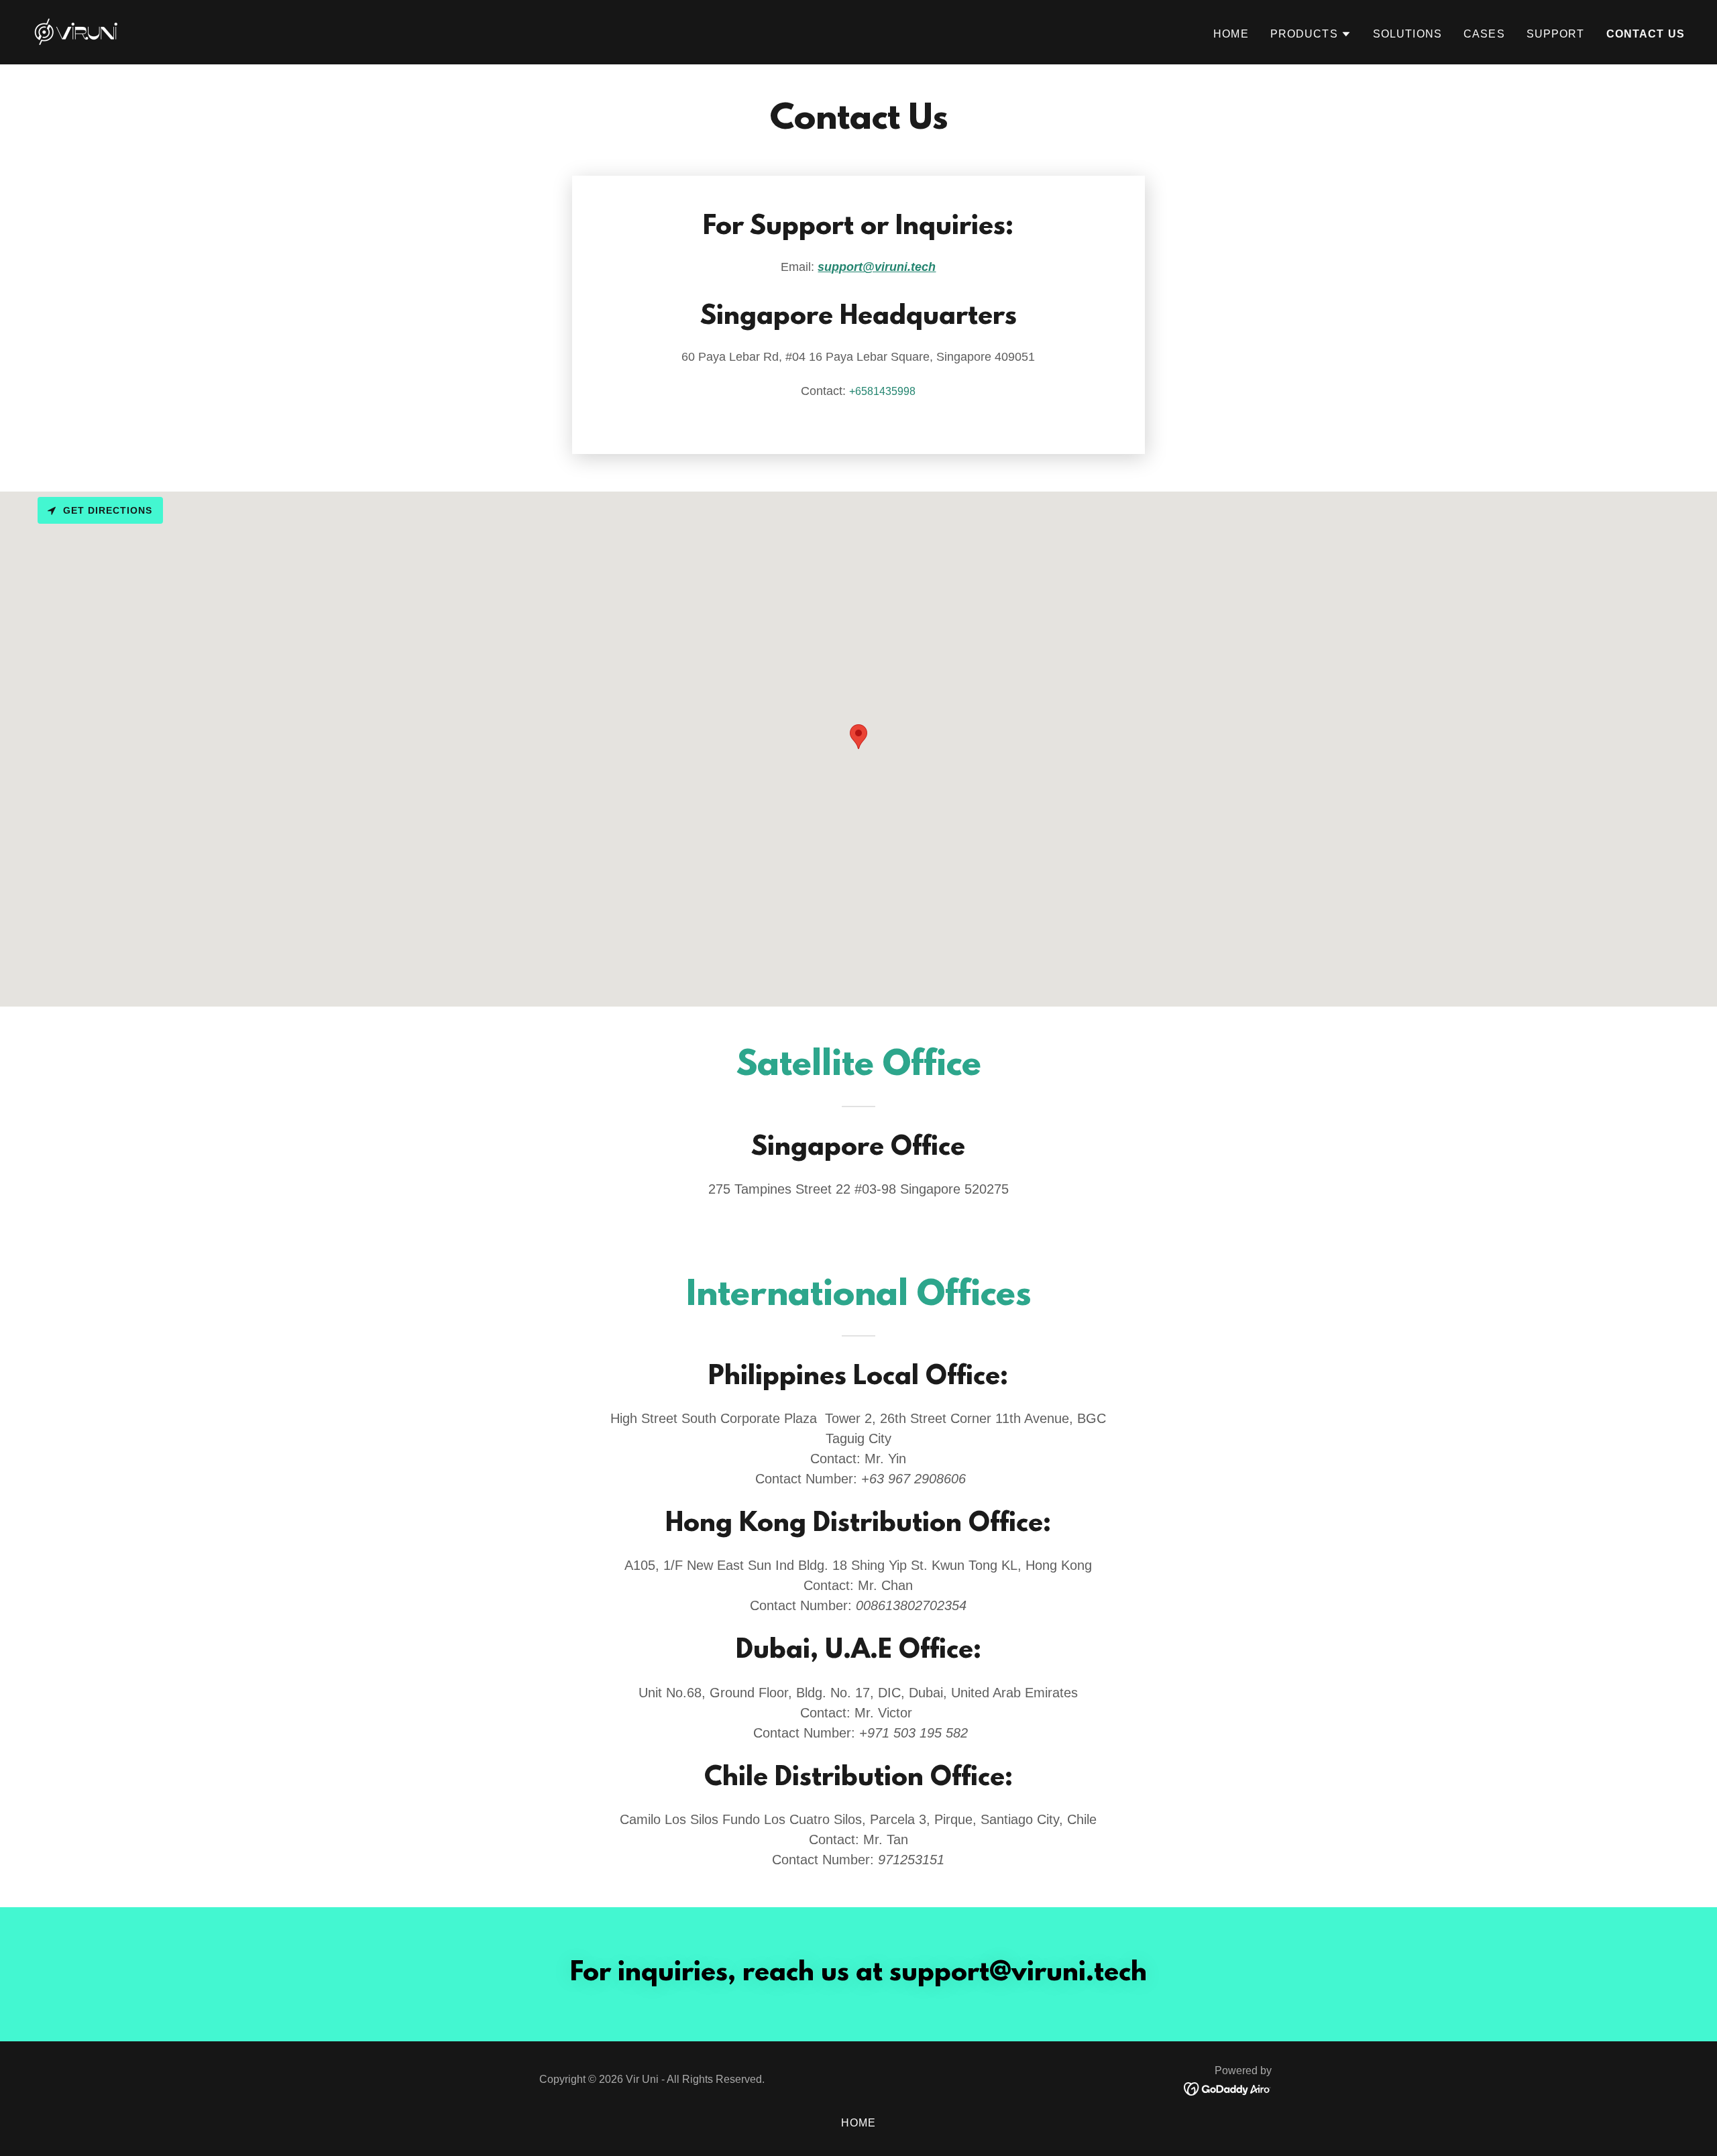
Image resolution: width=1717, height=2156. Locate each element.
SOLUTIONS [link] (1407, 34)
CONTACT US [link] (1646, 34)
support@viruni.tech (877, 267)
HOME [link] (1231, 34)
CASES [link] (1484, 34)
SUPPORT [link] (1556, 34)
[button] (1311, 34)
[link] (77, 32)
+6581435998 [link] (882, 391)
